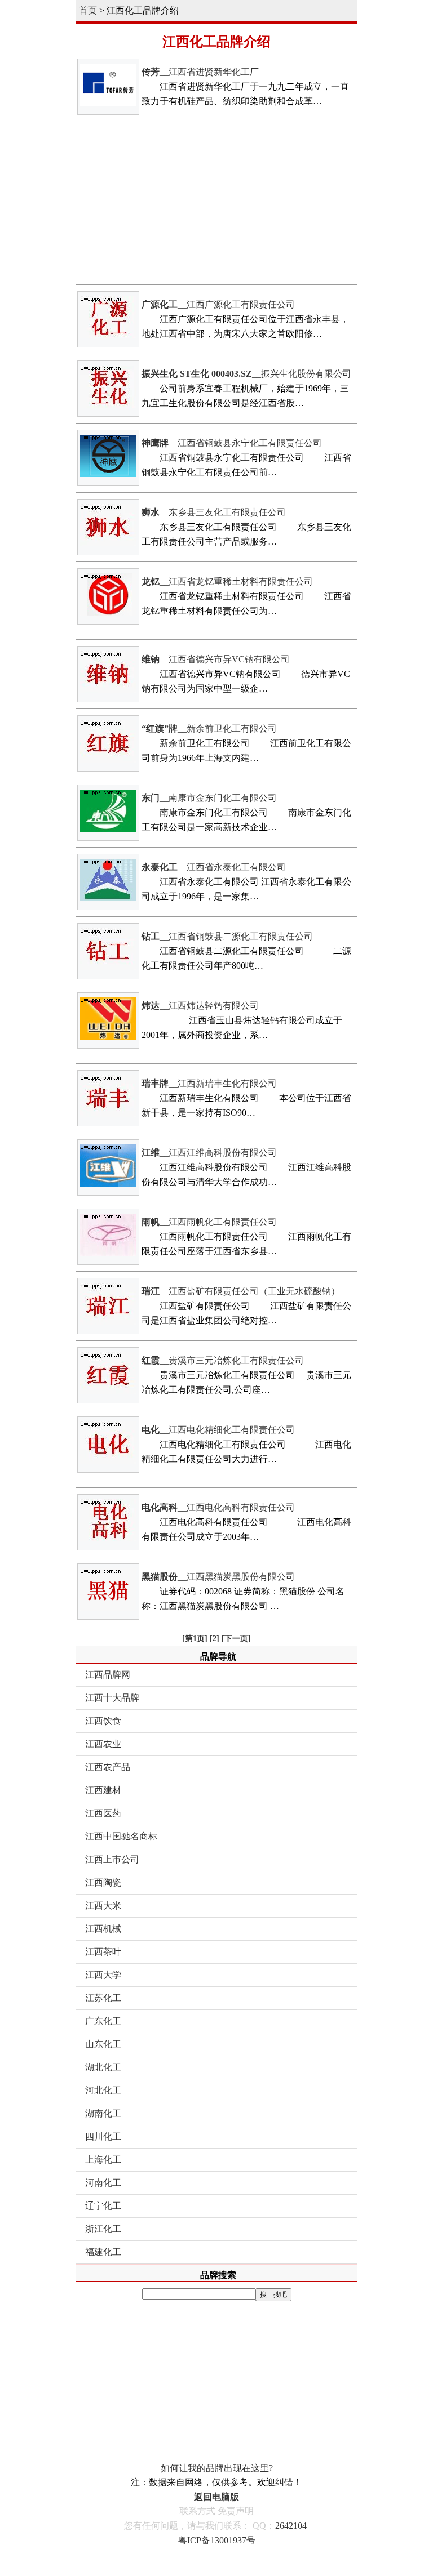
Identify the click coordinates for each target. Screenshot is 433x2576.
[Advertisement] (216, 200)
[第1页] (195, 1639)
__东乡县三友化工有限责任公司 (214, 512)
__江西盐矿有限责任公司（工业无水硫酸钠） (241, 1291)
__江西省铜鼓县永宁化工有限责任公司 (232, 443)
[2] (215, 1639)
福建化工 (103, 2252)
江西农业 (103, 1744)
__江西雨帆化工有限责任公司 (209, 1222)
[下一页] (236, 1639)
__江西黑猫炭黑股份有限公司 (218, 1577)
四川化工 (103, 2136)
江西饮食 (103, 1721)
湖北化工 (103, 2067)
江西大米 (103, 1906)
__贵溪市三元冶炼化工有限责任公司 (223, 1360)
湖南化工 (103, 2113)
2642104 (291, 2526)
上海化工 (103, 2160)
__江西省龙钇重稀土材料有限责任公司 (227, 581)
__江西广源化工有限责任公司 (218, 304)
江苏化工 (103, 1998)
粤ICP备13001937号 (217, 2540)
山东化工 (103, 2044)
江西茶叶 (103, 1952)
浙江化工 (103, 2229)
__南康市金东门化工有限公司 (209, 798)
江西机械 (103, 1929)
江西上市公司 (112, 1859)
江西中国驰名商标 (121, 1836)
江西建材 (103, 1790)
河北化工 (103, 2090)
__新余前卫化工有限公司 (209, 728)
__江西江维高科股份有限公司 (209, 1153)
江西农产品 (108, 1767)
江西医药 (103, 1813)
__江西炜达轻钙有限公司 (200, 1006)
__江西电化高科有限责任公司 (218, 1507)
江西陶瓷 (103, 1882)
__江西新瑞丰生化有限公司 (209, 1083)
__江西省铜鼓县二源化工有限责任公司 (227, 936)
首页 (88, 10)
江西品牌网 (108, 1675)
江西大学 (103, 1975)
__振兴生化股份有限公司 (246, 374)
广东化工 (103, 2021)
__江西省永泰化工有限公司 (214, 867)
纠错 (284, 2482)
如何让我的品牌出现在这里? (217, 2468)
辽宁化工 (103, 2206)
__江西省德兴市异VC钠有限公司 (216, 659)
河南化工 (103, 2183)
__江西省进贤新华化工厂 (200, 72)
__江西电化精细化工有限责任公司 (218, 1430)
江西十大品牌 (112, 1698)
